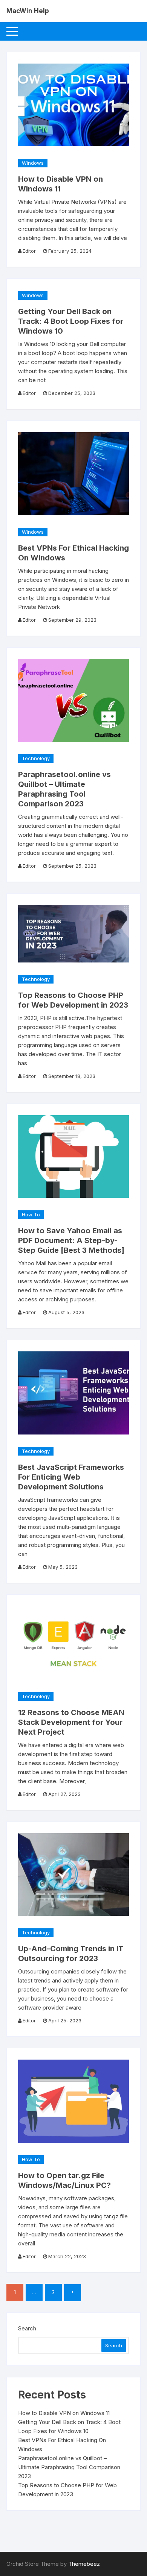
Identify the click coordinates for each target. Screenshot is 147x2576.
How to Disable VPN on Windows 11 (64, 2413)
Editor (29, 251)
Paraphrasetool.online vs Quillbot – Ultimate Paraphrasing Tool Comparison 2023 (69, 2467)
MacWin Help (28, 11)
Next (73, 2293)
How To (31, 1214)
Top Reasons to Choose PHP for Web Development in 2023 (67, 2490)
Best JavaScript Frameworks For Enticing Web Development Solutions (71, 1477)
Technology (36, 758)
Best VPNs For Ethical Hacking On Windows (62, 2445)
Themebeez (84, 2564)
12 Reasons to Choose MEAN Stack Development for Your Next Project (71, 1722)
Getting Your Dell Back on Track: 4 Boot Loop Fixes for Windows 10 (71, 321)
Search (27, 2328)
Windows (33, 163)
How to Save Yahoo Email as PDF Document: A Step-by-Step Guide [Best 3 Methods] (71, 1240)
